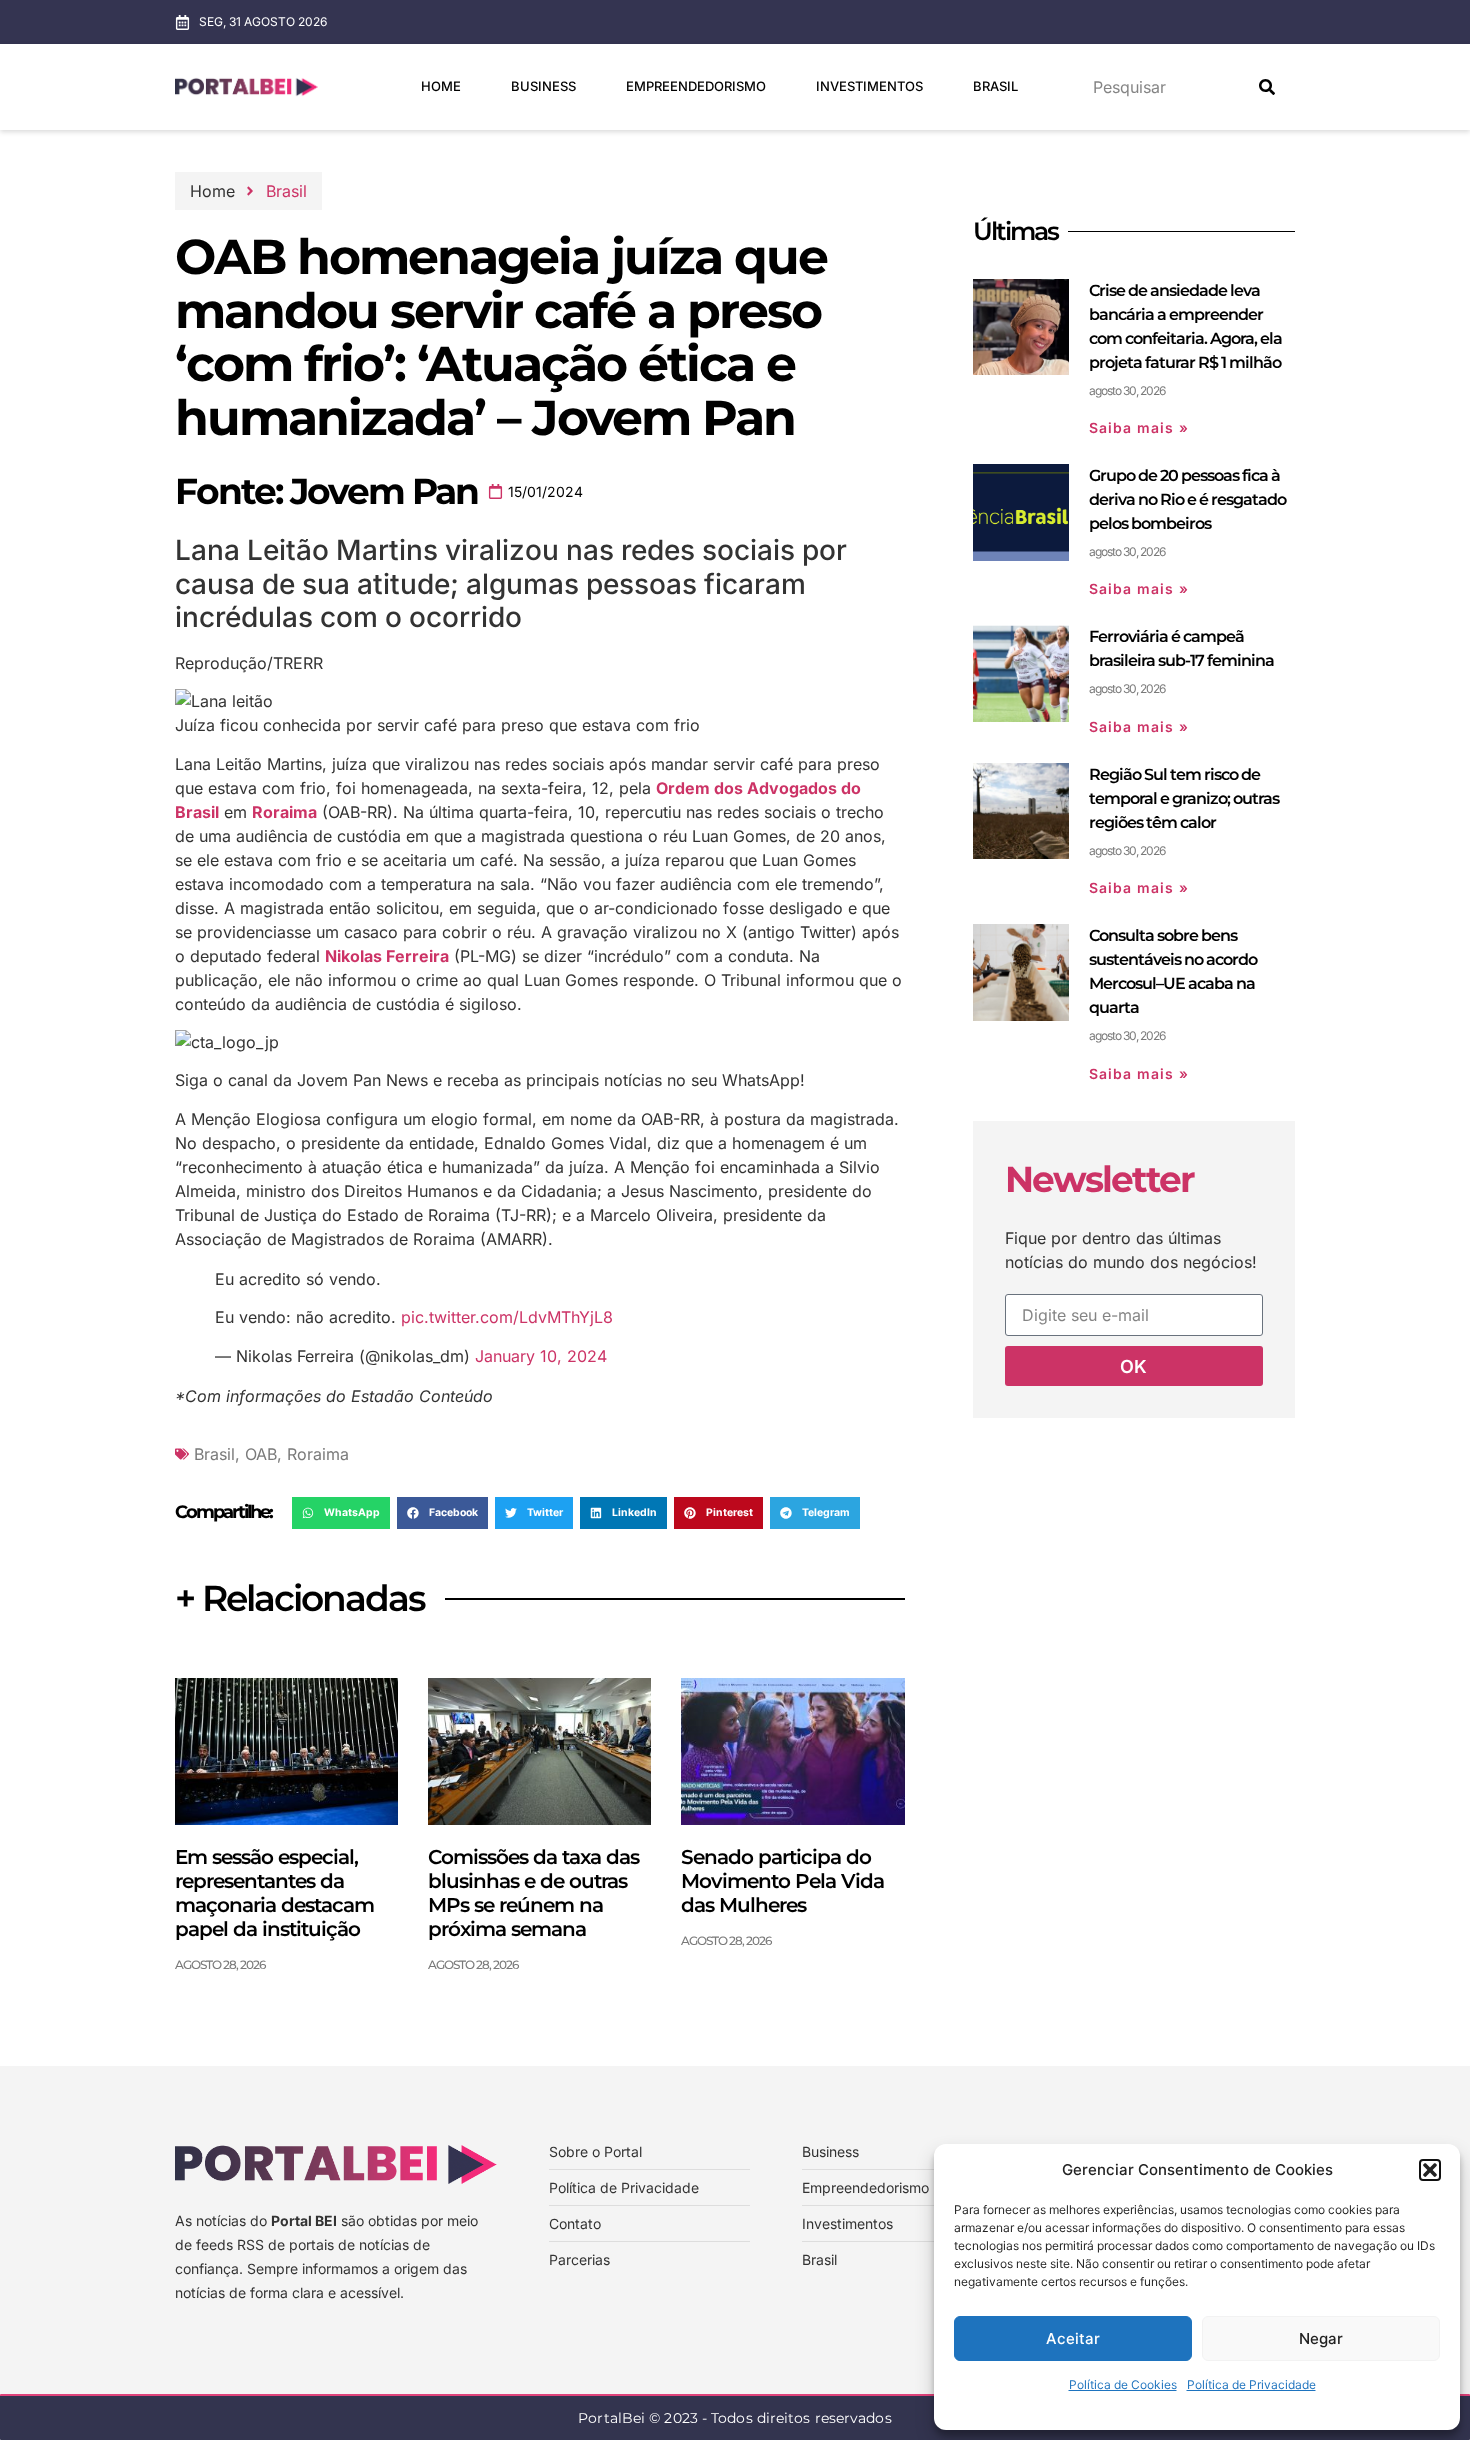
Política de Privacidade (1251, 2384)
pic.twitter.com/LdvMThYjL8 (507, 1317)
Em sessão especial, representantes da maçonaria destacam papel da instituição (274, 1893)
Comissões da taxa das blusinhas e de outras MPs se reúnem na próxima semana (533, 1893)
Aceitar (1073, 2338)
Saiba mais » (1139, 427)
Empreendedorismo (696, 86)
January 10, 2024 (541, 1356)
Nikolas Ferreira (387, 956)
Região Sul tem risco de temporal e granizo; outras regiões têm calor (1184, 798)
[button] (1430, 2170)
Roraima (284, 812)
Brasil (995, 86)
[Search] (1267, 87)
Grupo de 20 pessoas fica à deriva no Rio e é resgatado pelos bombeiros (1187, 499)
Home (441, 86)
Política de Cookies (1123, 2384)
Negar (1321, 2338)
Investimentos (869, 86)
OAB (261, 1454)
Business (543, 86)
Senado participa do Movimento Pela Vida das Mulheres (782, 1881)
